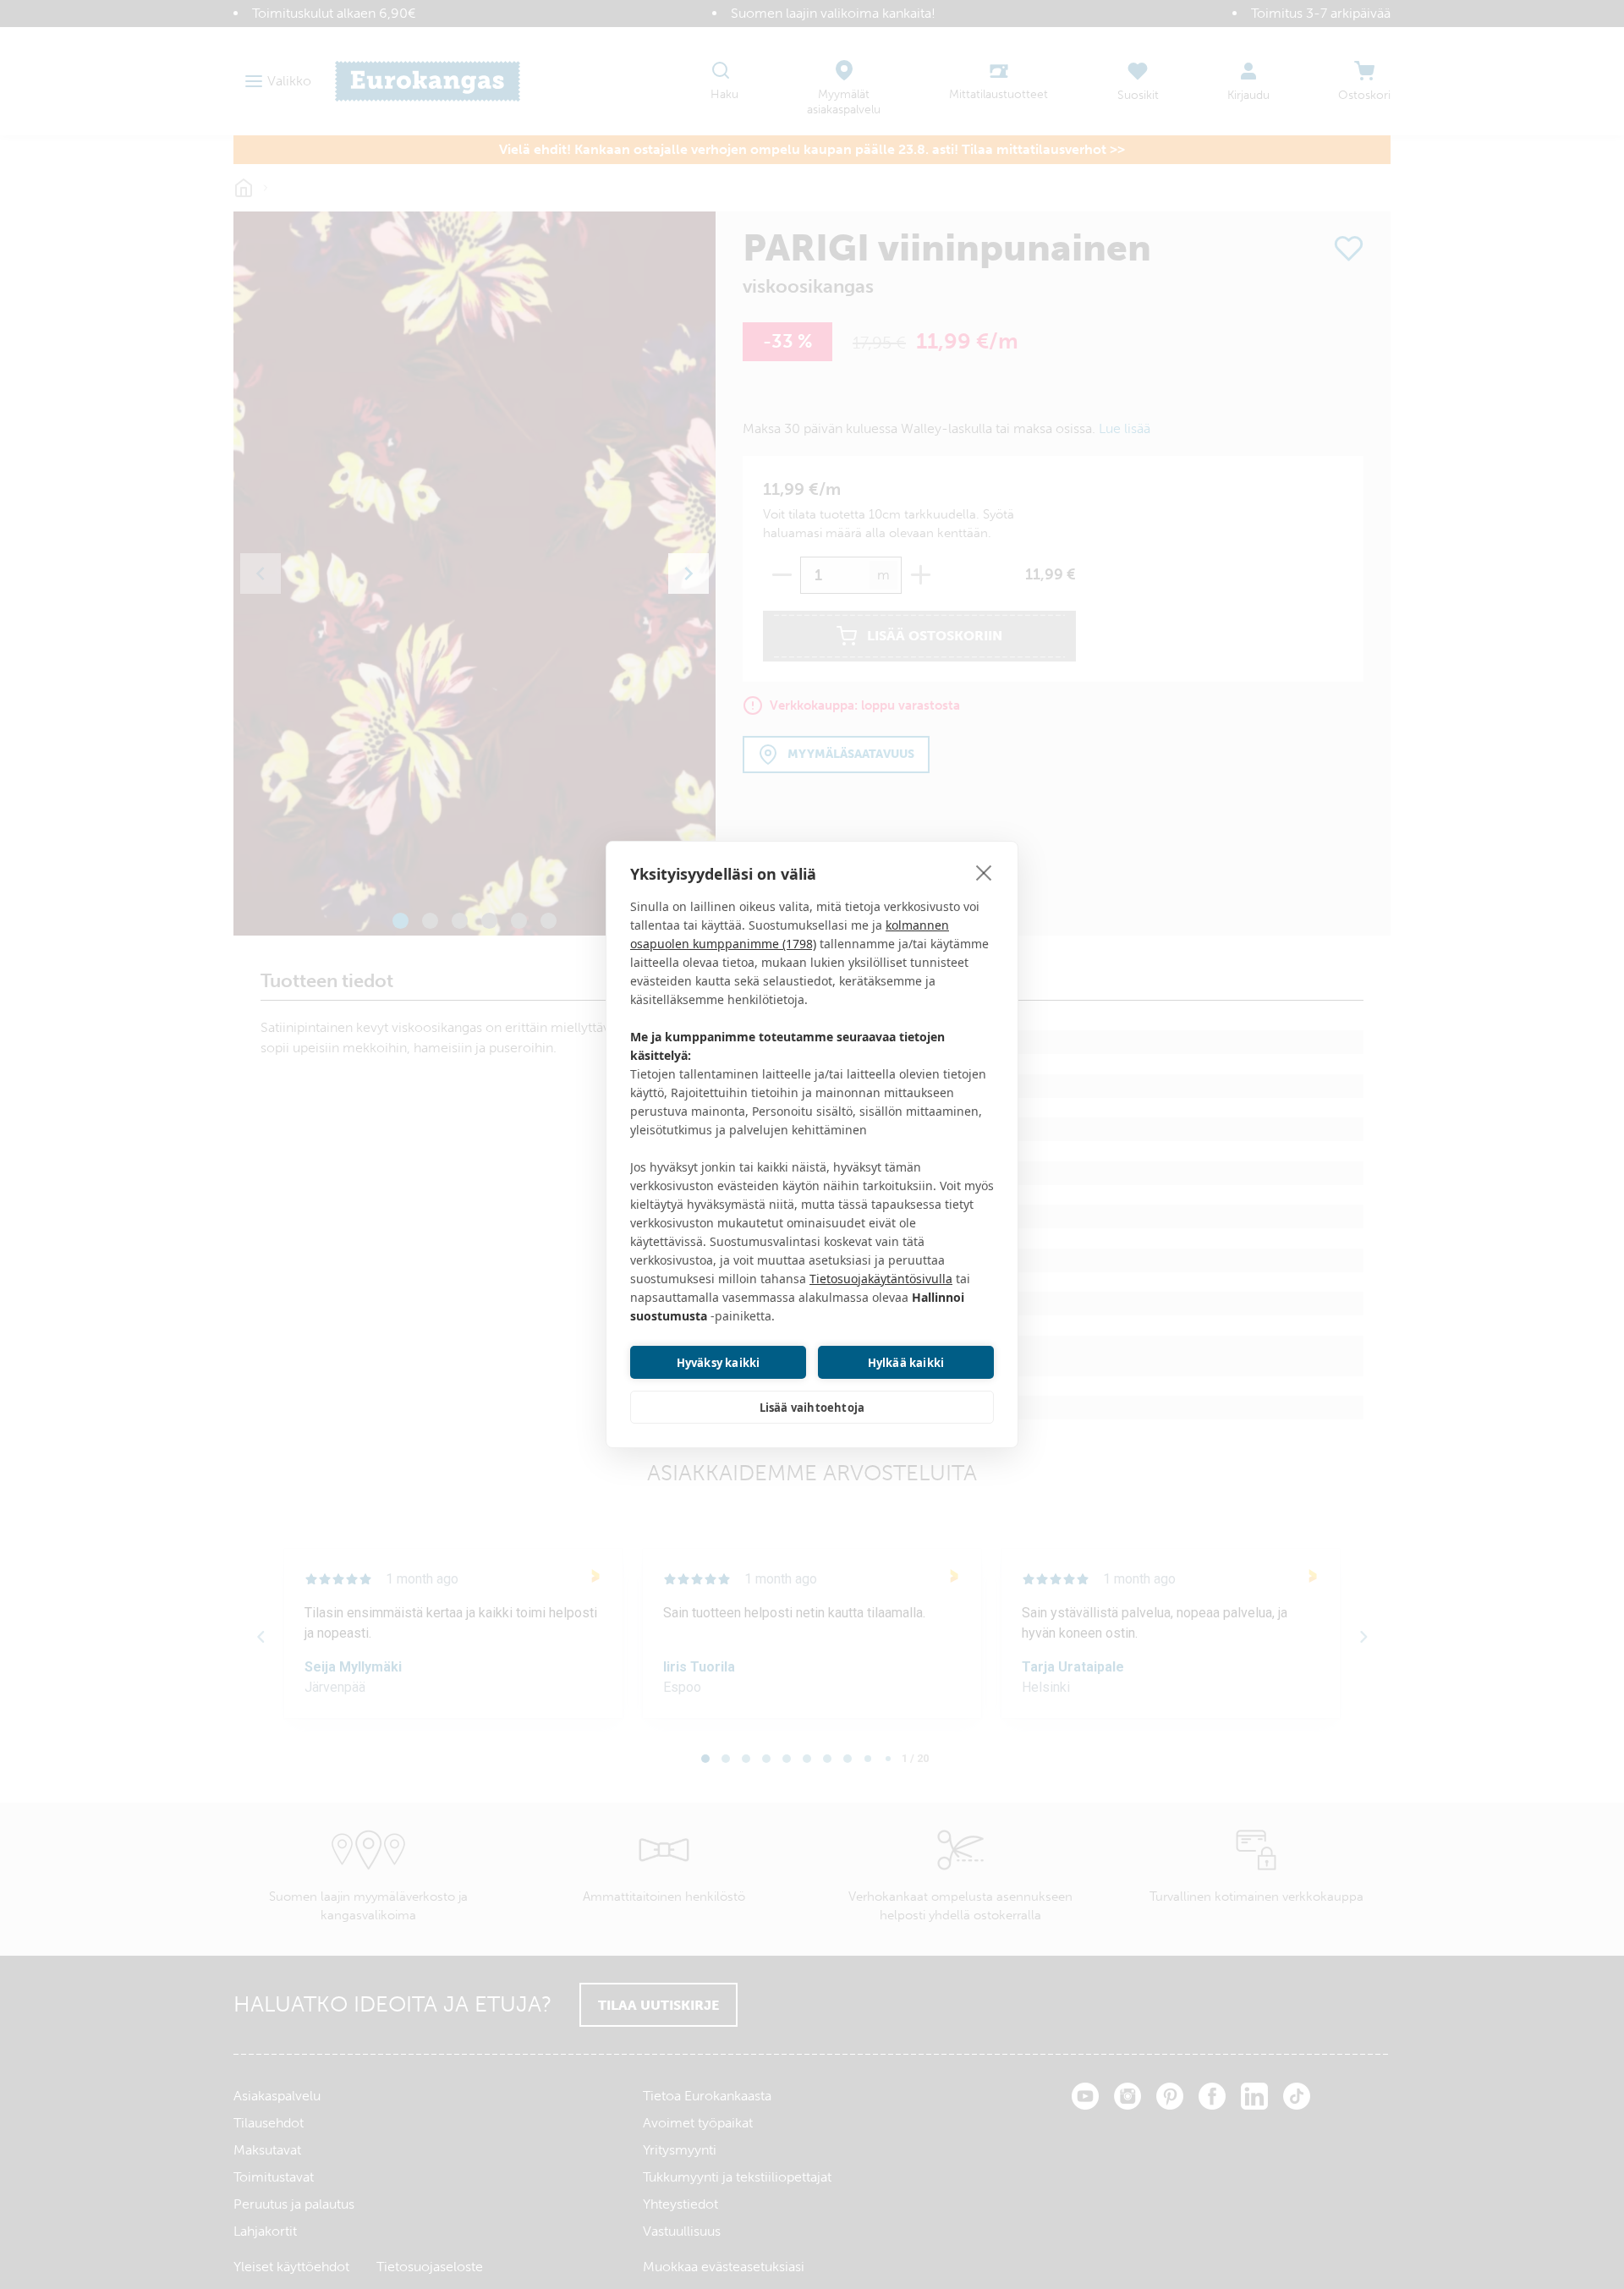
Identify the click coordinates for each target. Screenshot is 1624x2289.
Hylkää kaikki (906, 1363)
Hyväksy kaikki (719, 1363)
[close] (984, 872)
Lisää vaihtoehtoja (812, 1408)
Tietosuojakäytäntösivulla (881, 1279)
